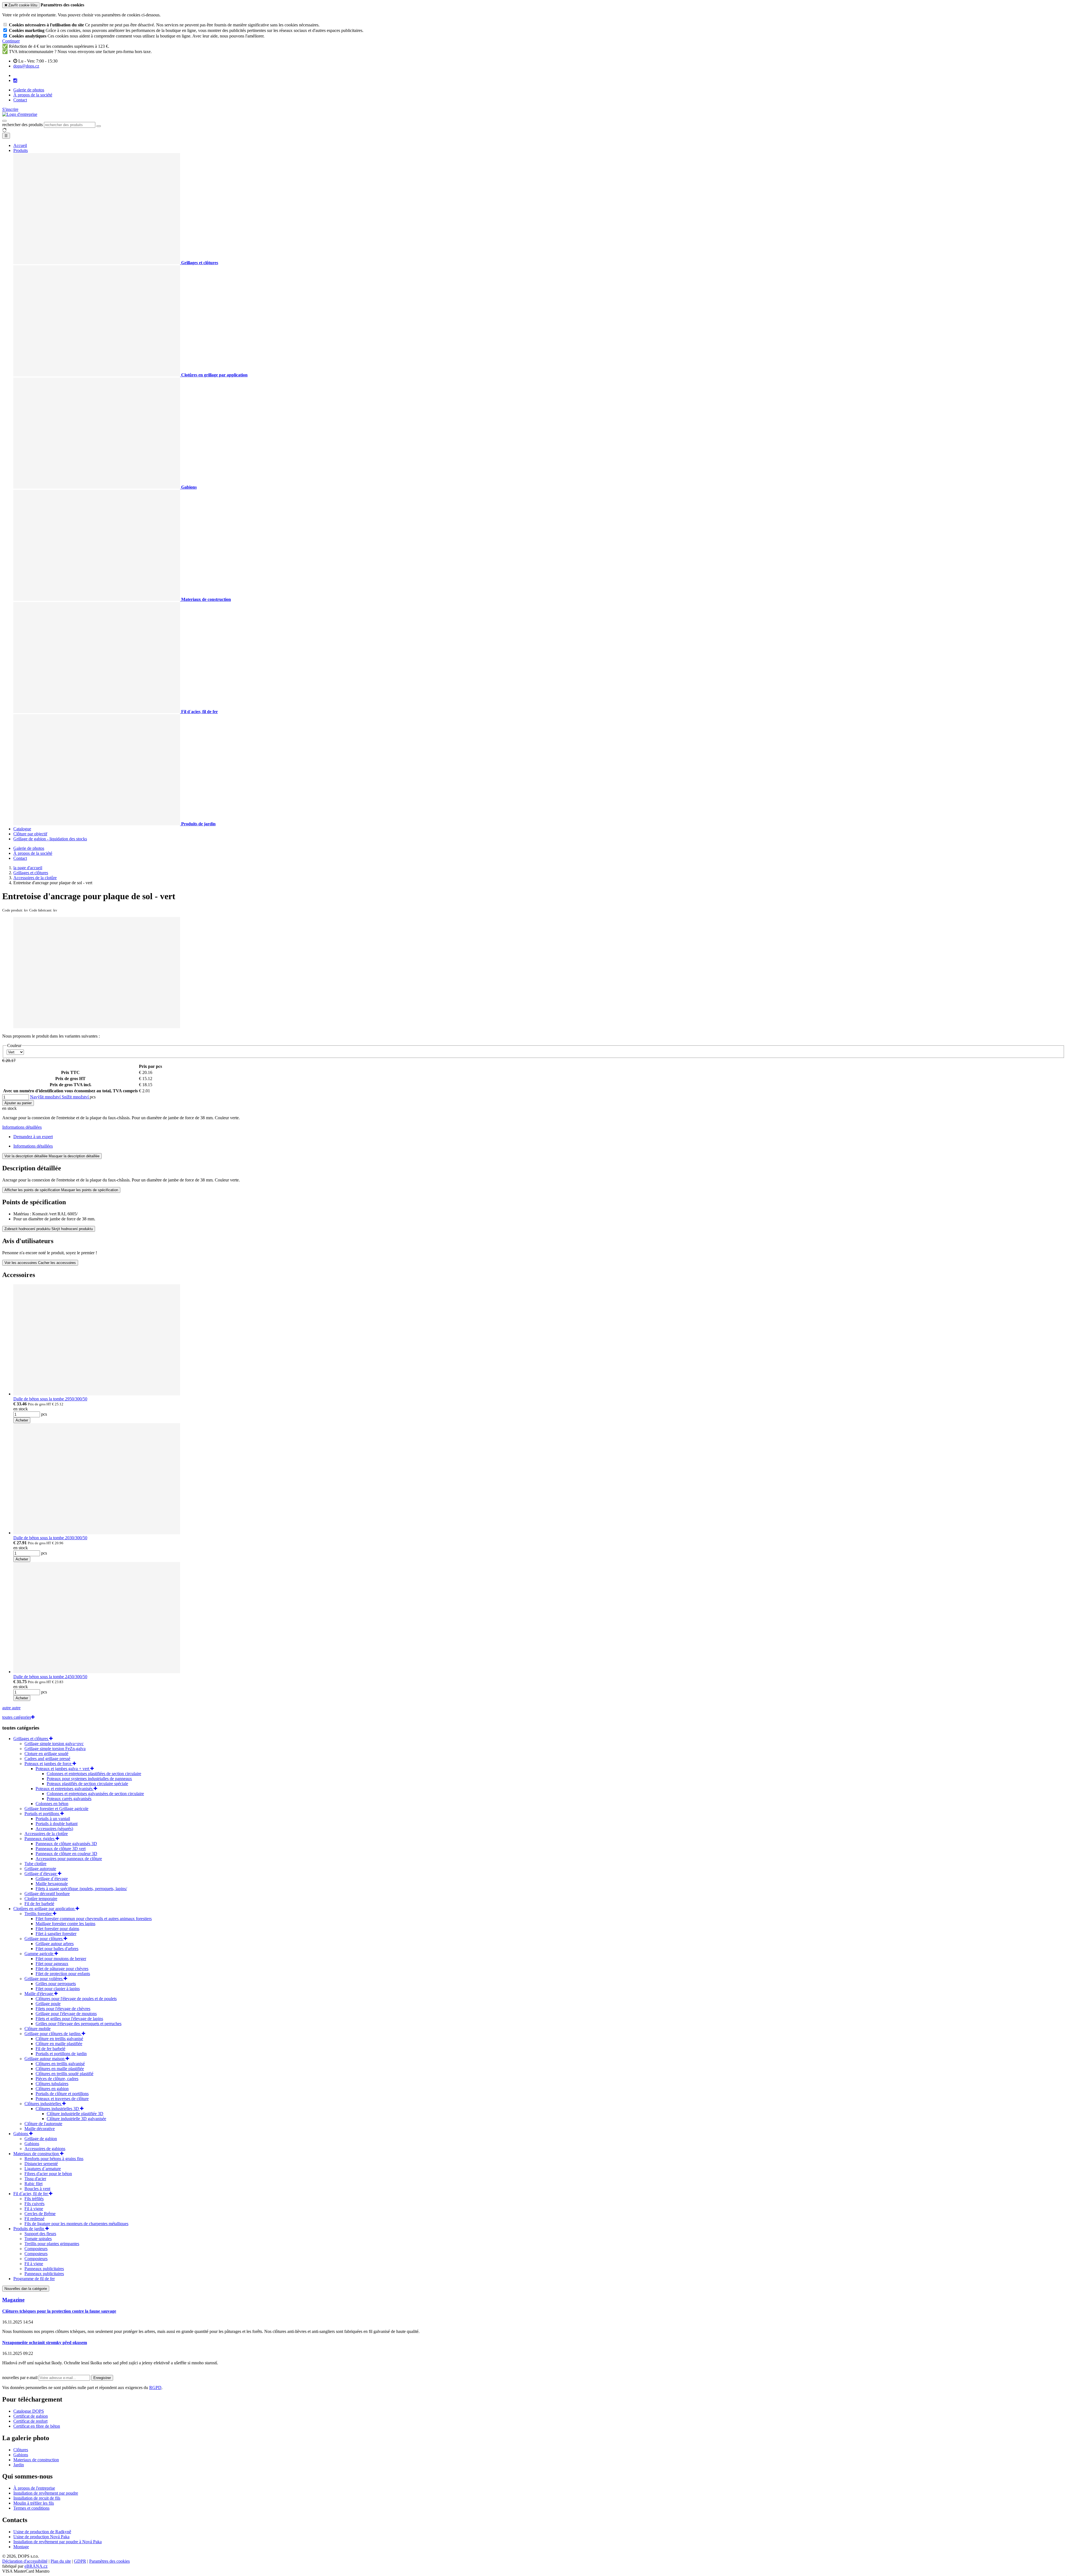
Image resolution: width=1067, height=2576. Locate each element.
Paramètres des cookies (109, 2561)
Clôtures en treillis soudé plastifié (64, 2074)
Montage (21, 2547)
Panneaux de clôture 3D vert (61, 1849)
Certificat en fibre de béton (37, 2426)
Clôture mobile (38, 2029)
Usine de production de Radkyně (42, 2532)
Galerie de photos (29, 90)
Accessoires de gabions (45, 2149)
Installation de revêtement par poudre (46, 2493)
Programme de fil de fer (34, 2279)
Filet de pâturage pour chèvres (62, 1969)
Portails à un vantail (53, 1819)
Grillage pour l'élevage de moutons (66, 2014)
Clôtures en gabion (52, 2089)
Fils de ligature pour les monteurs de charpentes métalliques (76, 2224)
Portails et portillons (42, 1814)
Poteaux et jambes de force (48, 1764)
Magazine (13, 2300)
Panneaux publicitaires (44, 2269)
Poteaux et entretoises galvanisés (65, 1789)
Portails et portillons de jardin (61, 2054)
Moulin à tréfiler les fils (34, 2503)
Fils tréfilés (34, 2199)
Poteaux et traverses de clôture (62, 2099)
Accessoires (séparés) (54, 1829)
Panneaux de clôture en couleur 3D (66, 1854)
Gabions (21, 2134)
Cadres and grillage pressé (47, 1759)
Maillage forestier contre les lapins (65, 1924)
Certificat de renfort (30, 2421)
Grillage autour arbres (55, 1944)
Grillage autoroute (40, 1869)
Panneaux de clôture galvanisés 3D (66, 1844)
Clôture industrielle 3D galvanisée (76, 2119)
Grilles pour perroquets (56, 1984)
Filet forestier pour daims (57, 1929)
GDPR (80, 2561)
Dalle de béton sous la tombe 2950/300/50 (50, 1399)
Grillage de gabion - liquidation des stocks (50, 839)
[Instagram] (15, 81)
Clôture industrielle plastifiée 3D (75, 2114)
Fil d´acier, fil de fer (31, 2194)
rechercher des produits (23, 125)
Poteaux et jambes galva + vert (63, 1769)
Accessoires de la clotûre (46, 1834)
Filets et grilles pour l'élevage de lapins (69, 2019)
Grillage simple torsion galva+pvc (54, 1744)
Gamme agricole (39, 1954)
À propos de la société (33, 95)
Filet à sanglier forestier (56, 1934)
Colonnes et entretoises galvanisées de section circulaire (95, 1794)
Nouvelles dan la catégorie (26, 2289)
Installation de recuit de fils (37, 2498)
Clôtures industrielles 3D (58, 2109)
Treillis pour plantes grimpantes (52, 2244)
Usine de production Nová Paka (41, 2537)
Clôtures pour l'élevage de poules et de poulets (76, 1999)
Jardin (19, 2465)
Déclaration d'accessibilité (25, 2561)
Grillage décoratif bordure (47, 1894)
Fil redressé (34, 2219)
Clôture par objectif (30, 834)
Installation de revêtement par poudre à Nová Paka (58, 2542)
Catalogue (22, 829)
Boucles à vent (37, 2189)
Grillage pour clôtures (44, 1939)
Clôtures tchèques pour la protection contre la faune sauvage (59, 2311)
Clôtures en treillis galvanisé (60, 2064)
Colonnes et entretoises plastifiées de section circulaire (94, 1774)
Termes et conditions (31, 2508)
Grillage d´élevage (41, 1874)
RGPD (155, 2388)
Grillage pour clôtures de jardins (53, 2034)
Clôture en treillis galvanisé (59, 2039)
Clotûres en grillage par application (44, 1909)
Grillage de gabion (41, 2139)
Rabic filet (33, 2184)
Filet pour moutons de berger (61, 1959)
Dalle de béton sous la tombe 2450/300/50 (50, 1677)
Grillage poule (48, 2004)
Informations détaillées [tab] (33, 1146)
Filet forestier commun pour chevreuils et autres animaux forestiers (94, 1919)
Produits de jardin (29, 2229)
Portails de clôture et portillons (62, 2094)
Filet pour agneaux (52, 1964)
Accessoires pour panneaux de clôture (69, 1859)
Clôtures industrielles (43, 2104)
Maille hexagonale (52, 1884)
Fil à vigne (34, 2209)
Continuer (11, 41)
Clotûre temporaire (41, 1899)
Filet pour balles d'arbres (57, 1949)
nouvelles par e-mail (20, 2378)
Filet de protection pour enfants (63, 1974)
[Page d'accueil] (20, 114)
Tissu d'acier (35, 2179)
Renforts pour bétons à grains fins (54, 2159)
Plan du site (61, 2561)
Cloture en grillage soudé (46, 1754)
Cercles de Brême (40, 2214)
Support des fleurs (40, 2234)
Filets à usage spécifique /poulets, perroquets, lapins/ (81, 1889)
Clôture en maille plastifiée (59, 2044)
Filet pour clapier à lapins (58, 1989)
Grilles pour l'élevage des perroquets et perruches (78, 2024)
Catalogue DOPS (29, 2411)
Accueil (20, 145)
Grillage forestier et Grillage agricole (56, 1809)
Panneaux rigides (40, 1839)
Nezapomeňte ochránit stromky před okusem (45, 2343)
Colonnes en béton (52, 1804)
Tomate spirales (38, 2239)
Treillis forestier (39, 1914)
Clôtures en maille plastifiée (60, 2069)
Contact (20, 100)
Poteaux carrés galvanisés (69, 1799)
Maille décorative (40, 2129)
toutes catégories (17, 1717)
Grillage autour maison (45, 2059)
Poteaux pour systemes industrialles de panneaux (89, 1779)
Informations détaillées (22, 1127)
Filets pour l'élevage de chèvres (63, 2009)
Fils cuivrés (34, 2204)
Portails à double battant (57, 1824)
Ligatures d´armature (43, 2169)
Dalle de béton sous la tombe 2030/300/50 (50, 1538)
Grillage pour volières (44, 1979)
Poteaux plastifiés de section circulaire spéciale (87, 1784)
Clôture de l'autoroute (43, 2124)
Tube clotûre (35, 1864)
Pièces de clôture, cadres (57, 2079)
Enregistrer (102, 2378)
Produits (21, 150)
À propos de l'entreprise (34, 2488)
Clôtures (21, 2450)
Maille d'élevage (39, 1994)
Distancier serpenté (41, 2164)
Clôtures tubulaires (52, 2084)
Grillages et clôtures (31, 1739)
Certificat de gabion (31, 2416)
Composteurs (36, 2249)
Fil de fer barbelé (39, 1904)
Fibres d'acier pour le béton (48, 2174)
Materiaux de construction (37, 2154)
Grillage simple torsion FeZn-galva (55, 1749)
